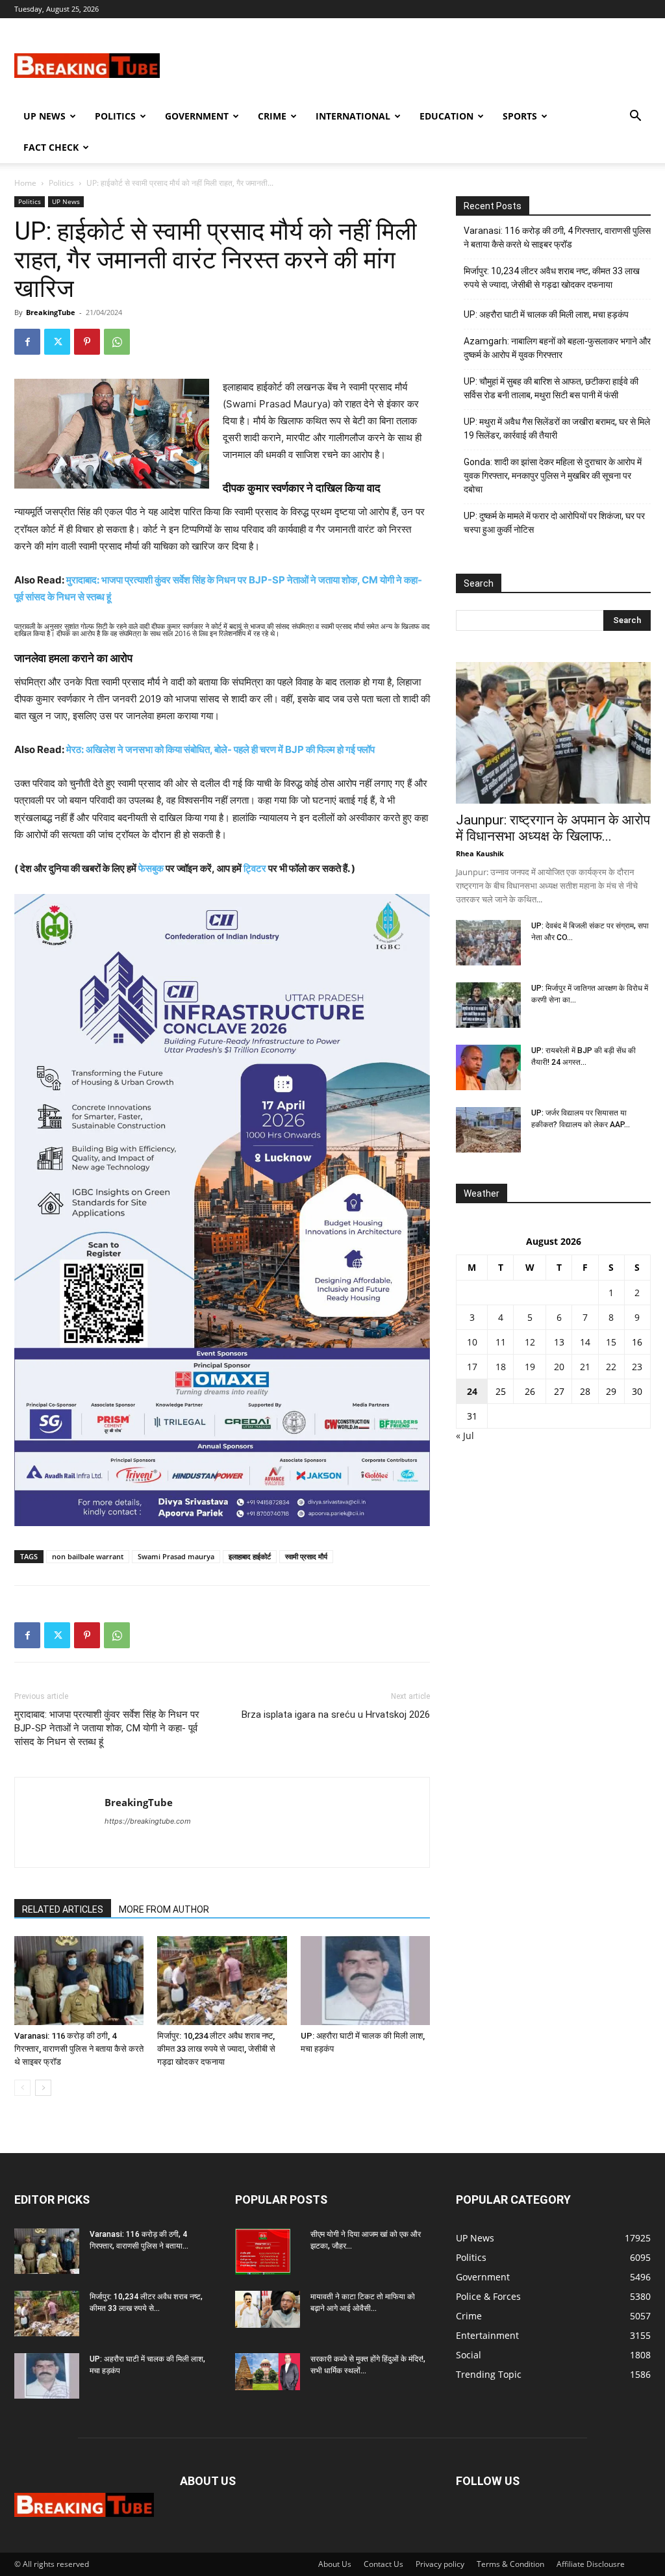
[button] (635, 117)
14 (585, 1342)
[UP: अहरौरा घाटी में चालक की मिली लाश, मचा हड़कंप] (365, 1981)
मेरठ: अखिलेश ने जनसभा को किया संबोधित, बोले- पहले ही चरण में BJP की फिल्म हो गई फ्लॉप (220, 749)
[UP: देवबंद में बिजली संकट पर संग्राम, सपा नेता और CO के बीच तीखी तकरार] (488, 943)
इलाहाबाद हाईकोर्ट (250, 1556)
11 (501, 1342)
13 (559, 1342)
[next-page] (43, 2088)
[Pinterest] (87, 342)
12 (530, 1342)
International (353, 116)
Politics (115, 116)
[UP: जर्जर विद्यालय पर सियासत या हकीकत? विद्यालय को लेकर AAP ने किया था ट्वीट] (488, 1130)
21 (585, 1367)
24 (472, 1391)
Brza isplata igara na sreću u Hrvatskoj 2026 (336, 1715)
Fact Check (51, 147)
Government (197, 116)
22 (611, 1367)
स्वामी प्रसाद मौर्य (306, 1556)
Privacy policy (440, 2564)
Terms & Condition (510, 2564)
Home (25, 183)
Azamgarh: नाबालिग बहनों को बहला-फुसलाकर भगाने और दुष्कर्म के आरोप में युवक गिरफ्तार (557, 348)
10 (472, 1342)
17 (472, 1367)
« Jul (465, 1435)
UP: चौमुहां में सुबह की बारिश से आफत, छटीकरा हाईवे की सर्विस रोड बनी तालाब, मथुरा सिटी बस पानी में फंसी (551, 388)
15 (611, 1342)
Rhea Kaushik (480, 853)
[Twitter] (57, 342)
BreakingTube (51, 312)
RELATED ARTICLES (63, 1909)
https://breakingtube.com (148, 1821)
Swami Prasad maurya (176, 1556)
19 (530, 1367)
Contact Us (383, 2564)
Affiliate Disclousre (591, 2564)
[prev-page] (22, 2088)
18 (501, 1367)
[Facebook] (27, 342)
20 (559, 1367)
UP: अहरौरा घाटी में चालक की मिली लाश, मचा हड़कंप (546, 314)
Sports (520, 116)
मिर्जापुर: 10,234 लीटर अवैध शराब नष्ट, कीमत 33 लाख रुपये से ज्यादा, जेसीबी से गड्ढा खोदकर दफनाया (216, 2049)
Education (446, 116)
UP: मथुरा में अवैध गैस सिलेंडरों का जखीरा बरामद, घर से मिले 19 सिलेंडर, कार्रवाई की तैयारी (557, 428)
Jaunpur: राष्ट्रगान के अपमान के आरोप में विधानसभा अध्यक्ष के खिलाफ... (553, 828)
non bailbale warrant (88, 1556)
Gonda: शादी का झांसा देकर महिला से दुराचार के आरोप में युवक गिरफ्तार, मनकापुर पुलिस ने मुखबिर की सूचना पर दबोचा (553, 476)
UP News (44, 116)
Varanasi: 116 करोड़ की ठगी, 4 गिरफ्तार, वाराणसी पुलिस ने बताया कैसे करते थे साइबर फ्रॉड (79, 2049)
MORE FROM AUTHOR (164, 1909)
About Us (335, 2564)
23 (637, 1367)
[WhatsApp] (117, 342)
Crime (272, 116)
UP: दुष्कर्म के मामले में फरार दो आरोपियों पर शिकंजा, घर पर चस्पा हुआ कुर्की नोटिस (554, 523)
